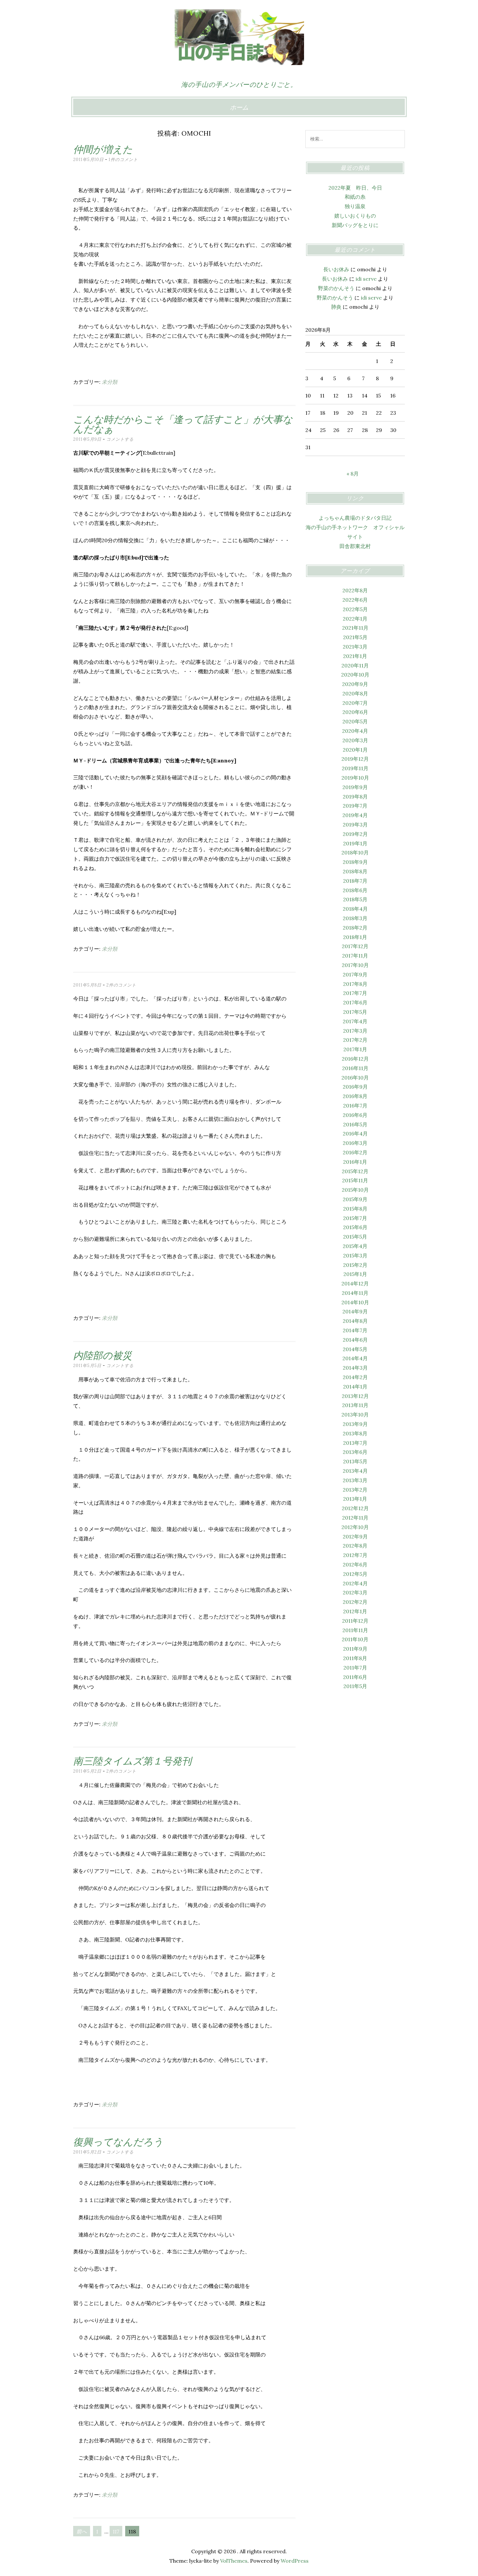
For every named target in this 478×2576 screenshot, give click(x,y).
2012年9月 (355, 1536)
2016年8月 (355, 1096)
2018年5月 (355, 899)
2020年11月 (355, 665)
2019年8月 (355, 797)
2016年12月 (355, 1059)
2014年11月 (355, 1293)
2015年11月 (355, 1180)
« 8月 (353, 474)
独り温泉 (355, 206)
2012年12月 (355, 1508)
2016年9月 (355, 1087)
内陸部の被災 (103, 1355)
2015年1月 (355, 1274)
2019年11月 (355, 768)
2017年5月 (355, 1012)
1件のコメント (123, 160)
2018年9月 (355, 862)
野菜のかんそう (336, 288)
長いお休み (336, 269)
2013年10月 (355, 1415)
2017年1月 (355, 1049)
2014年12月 (355, 1283)
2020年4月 (355, 731)
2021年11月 (355, 628)
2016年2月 (355, 1152)
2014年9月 (355, 1311)
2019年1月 (355, 843)
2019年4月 (355, 815)
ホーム (239, 107)
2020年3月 (355, 740)
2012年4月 (355, 1583)
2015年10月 (355, 1190)
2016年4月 (355, 1134)
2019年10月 (355, 778)
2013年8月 (355, 1433)
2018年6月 (355, 890)
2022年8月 (355, 590)
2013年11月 (355, 1405)
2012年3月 (355, 1592)
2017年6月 (355, 1002)
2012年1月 (355, 1611)
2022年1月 (355, 619)
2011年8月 (355, 1658)
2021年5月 (355, 637)
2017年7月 (355, 993)
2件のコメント (121, 985)
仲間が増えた (103, 149)
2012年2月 (355, 1602)
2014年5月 (355, 1349)
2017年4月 (355, 1021)
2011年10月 (355, 1639)
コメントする (120, 439)
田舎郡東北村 (355, 546)
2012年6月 (355, 1564)
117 (116, 2531)
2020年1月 (355, 750)
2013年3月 (355, 1480)
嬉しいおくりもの (355, 216)
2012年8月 (355, 1546)
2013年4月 (355, 1471)
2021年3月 (355, 647)
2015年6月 (355, 1227)
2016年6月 (355, 1115)
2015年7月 (355, 1218)
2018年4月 (355, 909)
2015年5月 (355, 1237)
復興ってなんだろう (118, 2142)
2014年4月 (355, 1358)
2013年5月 (355, 1461)
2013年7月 (355, 1443)
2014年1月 (355, 1387)
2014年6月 (355, 1340)
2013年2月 (355, 1490)
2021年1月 (355, 656)
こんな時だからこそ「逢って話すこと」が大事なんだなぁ (183, 424)
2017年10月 (355, 965)
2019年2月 (355, 834)
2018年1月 (355, 937)
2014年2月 (355, 1377)
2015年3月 (355, 1255)
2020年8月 (355, 693)
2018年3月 (355, 918)
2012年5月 (355, 1574)
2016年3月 (355, 1143)
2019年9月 (355, 787)
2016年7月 (355, 1106)
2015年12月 (355, 1171)
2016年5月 (355, 1124)
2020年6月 (355, 712)
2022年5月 (355, 609)
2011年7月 (355, 1668)
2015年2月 (355, 1265)
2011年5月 (355, 1686)
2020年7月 (355, 703)
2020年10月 (355, 675)
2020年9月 (355, 684)
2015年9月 (355, 1199)
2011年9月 (355, 1649)
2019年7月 (355, 806)
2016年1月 (355, 1162)
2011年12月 (355, 1621)
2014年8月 (355, 1321)
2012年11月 (355, 1518)
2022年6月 (355, 600)
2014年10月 (355, 1302)
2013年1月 (355, 1499)
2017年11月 (355, 956)
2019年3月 (355, 825)
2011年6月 (355, 1677)
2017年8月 (355, 984)
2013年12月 (355, 1396)
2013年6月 (355, 1452)
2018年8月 (355, 871)
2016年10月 (355, 1078)
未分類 (110, 382)
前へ (82, 2531)
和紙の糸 (355, 197)
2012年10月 (355, 1527)
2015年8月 (355, 1209)
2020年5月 (355, 721)
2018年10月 (355, 852)
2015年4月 (355, 1246)
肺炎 (336, 307)
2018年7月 (355, 881)
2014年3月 (355, 1368)
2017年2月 (355, 1040)
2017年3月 (355, 1031)
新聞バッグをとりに (355, 225)
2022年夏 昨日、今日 (355, 188)
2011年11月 (355, 1630)
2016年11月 (355, 1068)
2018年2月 (355, 928)
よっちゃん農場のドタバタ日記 (355, 518)
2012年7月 (355, 1555)
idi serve (366, 279)
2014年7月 (355, 1330)
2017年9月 (355, 974)
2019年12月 (355, 759)
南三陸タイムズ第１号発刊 (132, 1761)
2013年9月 (355, 1424)
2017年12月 (355, 946)
